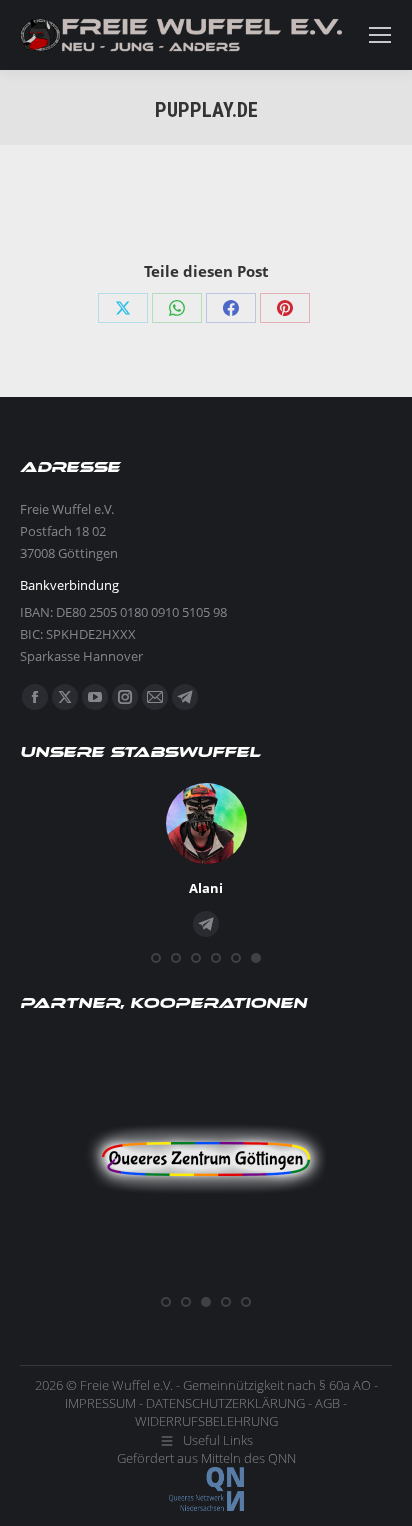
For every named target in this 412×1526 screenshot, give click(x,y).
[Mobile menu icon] (380, 35)
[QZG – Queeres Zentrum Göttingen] (206, 1279)
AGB (327, 1403)
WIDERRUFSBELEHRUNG (206, 1421)
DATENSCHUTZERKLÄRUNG (225, 1403)
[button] (156, 958)
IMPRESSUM (100, 1403)
